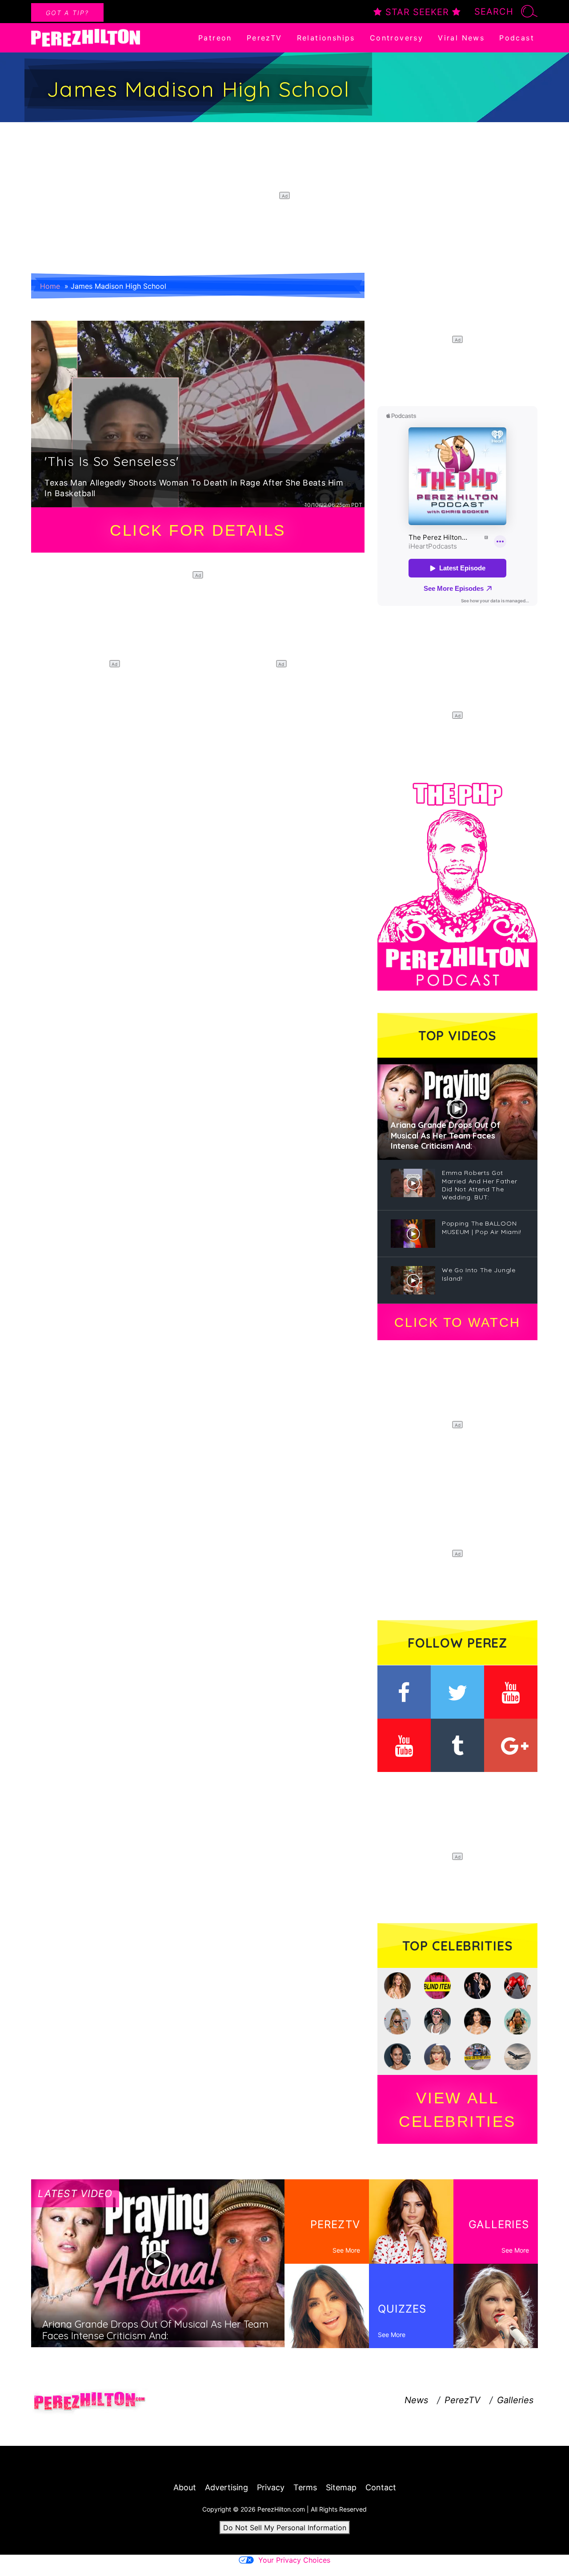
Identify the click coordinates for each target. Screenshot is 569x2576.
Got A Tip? (67, 13)
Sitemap (341, 2487)
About (185, 2487)
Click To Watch (457, 1322)
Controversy (397, 38)
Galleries (515, 2400)
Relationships (326, 38)
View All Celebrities (457, 2110)
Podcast (517, 38)
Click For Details (198, 530)
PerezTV (264, 38)
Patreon (215, 38)
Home (50, 286)
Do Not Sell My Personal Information (285, 2528)
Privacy (271, 2487)
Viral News (461, 38)
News (416, 2400)
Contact (381, 2487)
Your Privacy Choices (294, 2560)
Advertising (226, 2487)
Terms (305, 2487)
